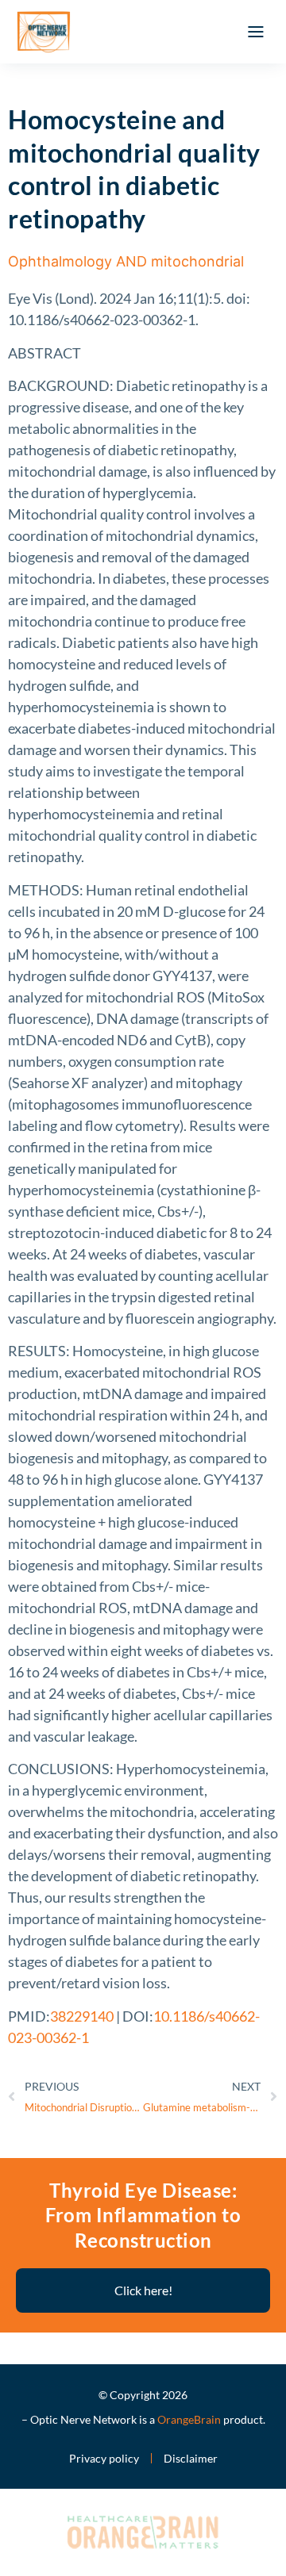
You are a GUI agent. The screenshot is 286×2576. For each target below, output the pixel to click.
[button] (256, 32)
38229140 (82, 2016)
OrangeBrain (189, 2419)
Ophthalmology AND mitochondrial (126, 261)
